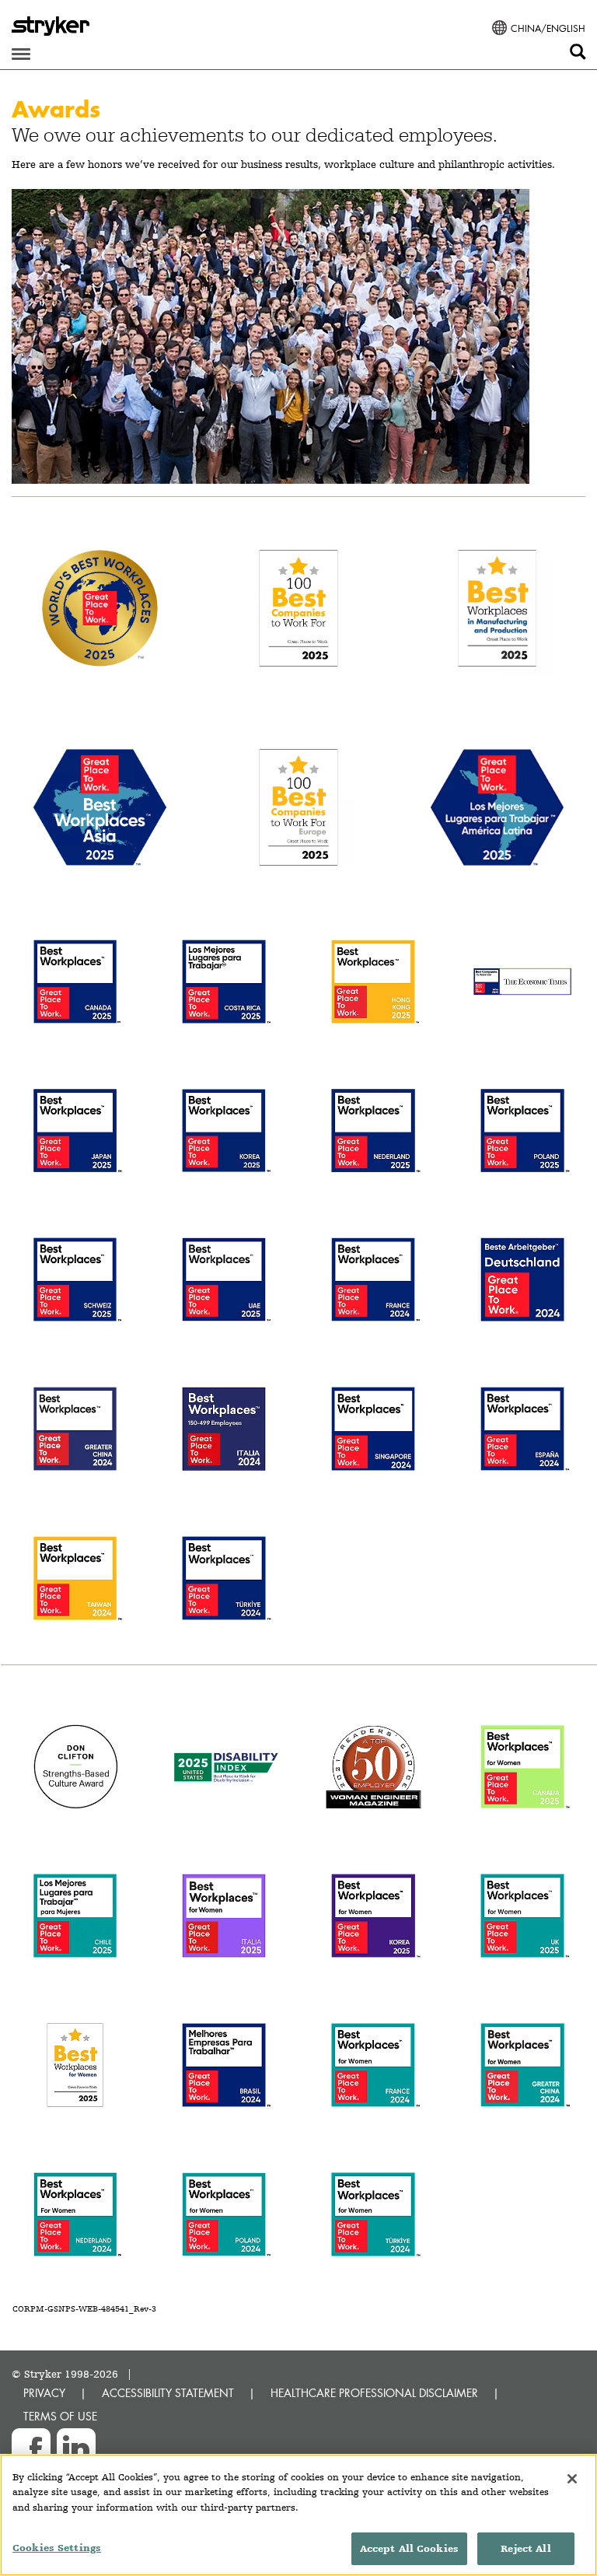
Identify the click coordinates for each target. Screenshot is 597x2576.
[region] (298, 2515)
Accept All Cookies (409, 2548)
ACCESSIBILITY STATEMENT (168, 2393)
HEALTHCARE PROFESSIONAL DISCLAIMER (374, 2393)
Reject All (525, 2548)
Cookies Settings (57, 2548)
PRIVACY (44, 2393)
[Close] (572, 2479)
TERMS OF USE (60, 2416)
